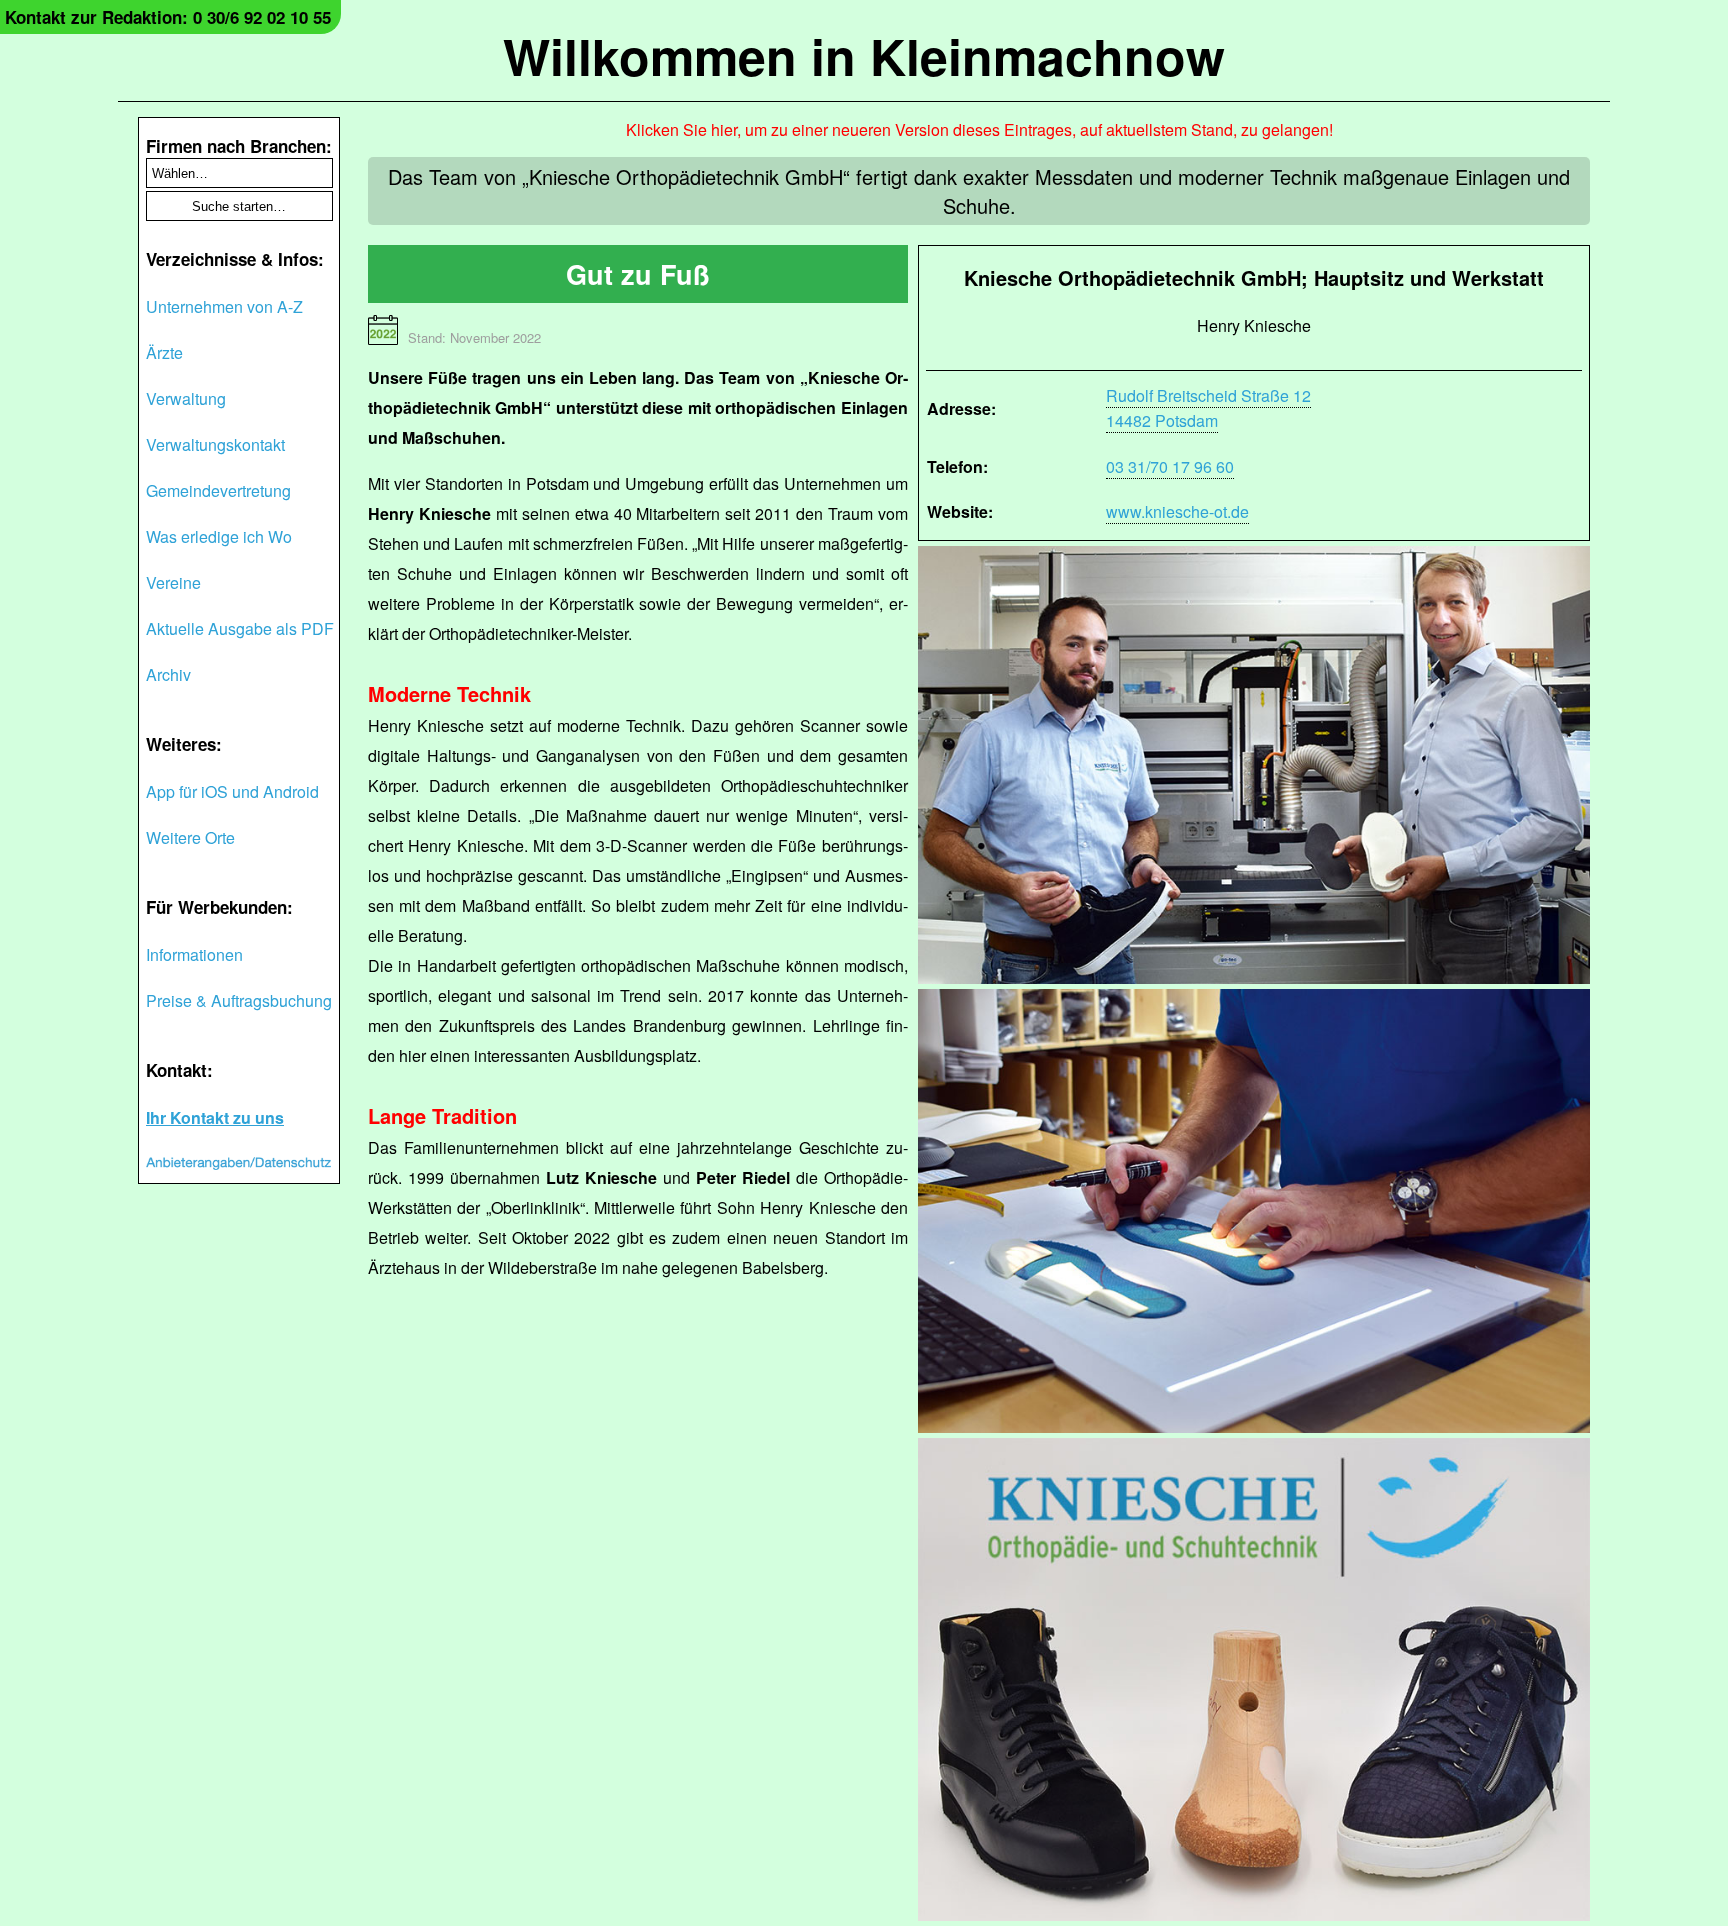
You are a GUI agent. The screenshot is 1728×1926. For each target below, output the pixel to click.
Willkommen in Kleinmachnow (864, 55)
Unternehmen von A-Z (224, 306)
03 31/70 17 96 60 (1170, 466)
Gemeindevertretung (218, 490)
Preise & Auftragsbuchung (239, 1000)
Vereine (173, 582)
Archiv (168, 674)
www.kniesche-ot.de (1177, 511)
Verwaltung (186, 398)
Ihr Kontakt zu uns (215, 1117)
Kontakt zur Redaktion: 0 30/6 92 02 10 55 (168, 17)
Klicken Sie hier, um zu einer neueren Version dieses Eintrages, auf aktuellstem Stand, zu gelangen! (979, 129)
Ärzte (164, 352)
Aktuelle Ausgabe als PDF (240, 628)
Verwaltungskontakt (215, 444)
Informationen (194, 954)
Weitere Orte (190, 837)
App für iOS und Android (232, 791)
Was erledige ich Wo (219, 536)
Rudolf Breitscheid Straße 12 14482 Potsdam (1208, 408)
